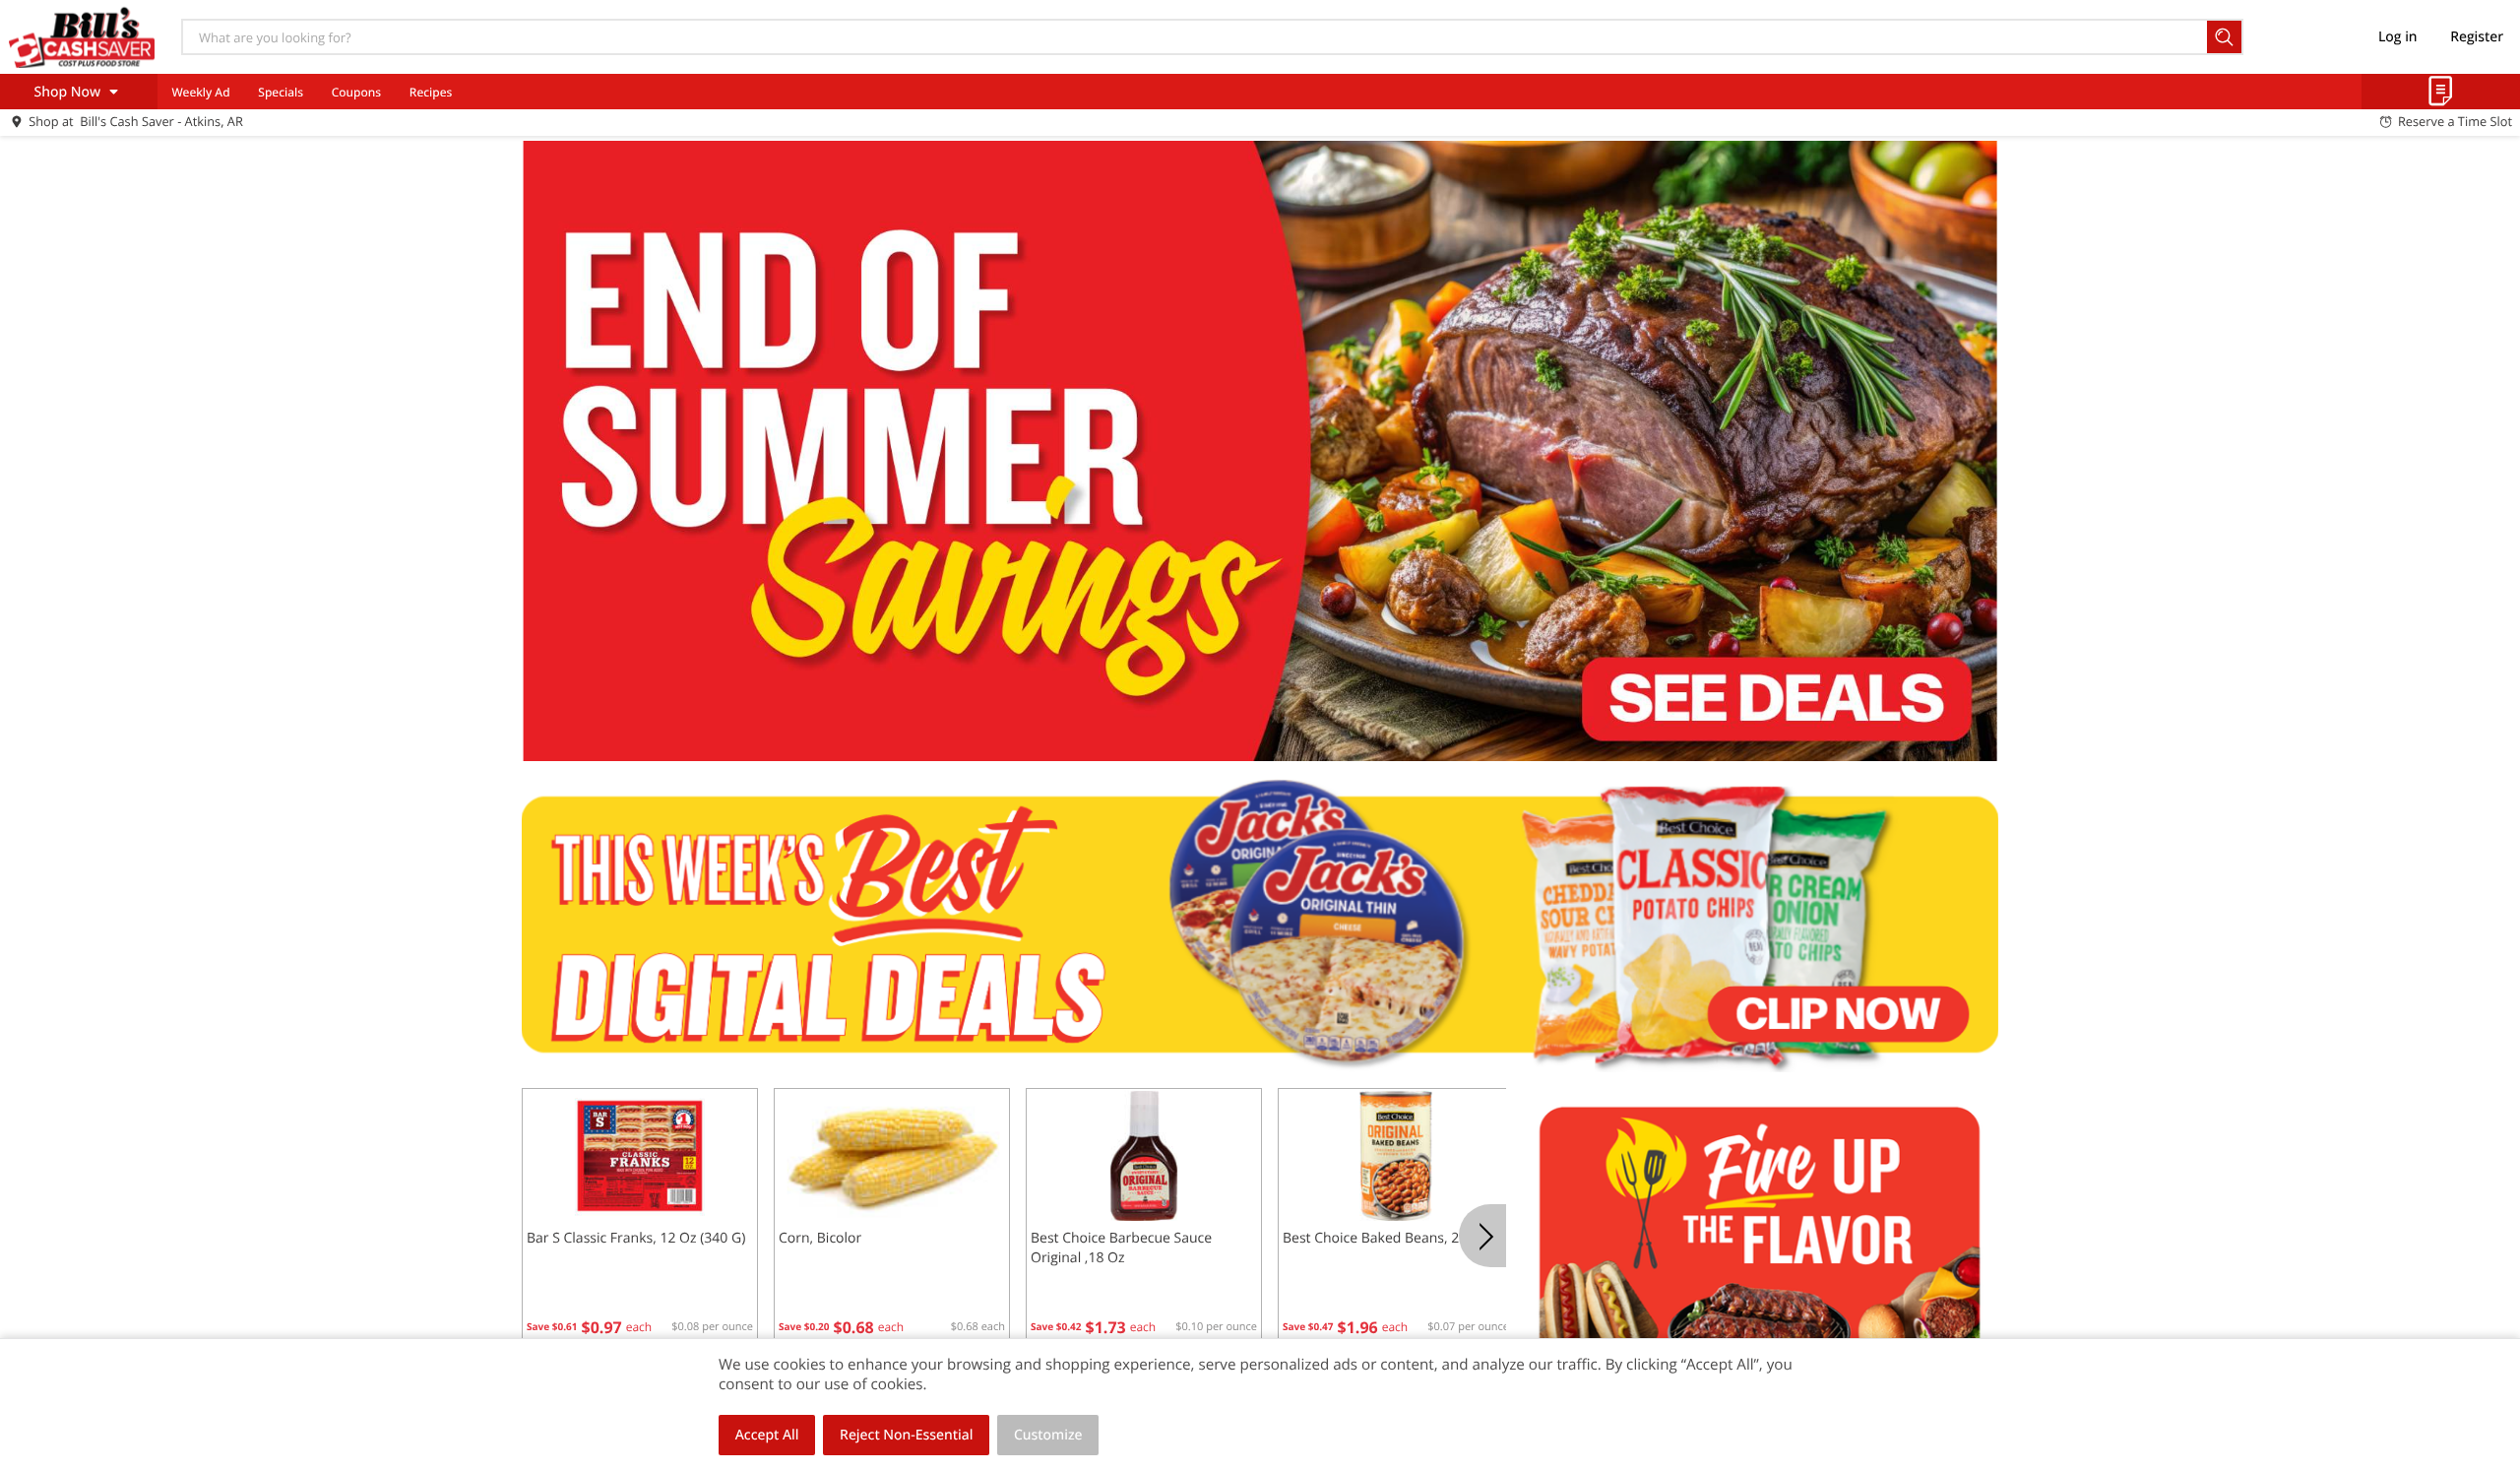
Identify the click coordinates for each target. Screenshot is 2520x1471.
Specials (281, 92)
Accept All (767, 1435)
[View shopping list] (2441, 92)
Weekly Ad (200, 92)
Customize (1048, 1435)
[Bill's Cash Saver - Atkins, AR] (82, 36)
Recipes (431, 92)
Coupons (356, 92)
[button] (640, 1218)
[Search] (2225, 37)
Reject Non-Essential (906, 1435)
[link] (1260, 451)
